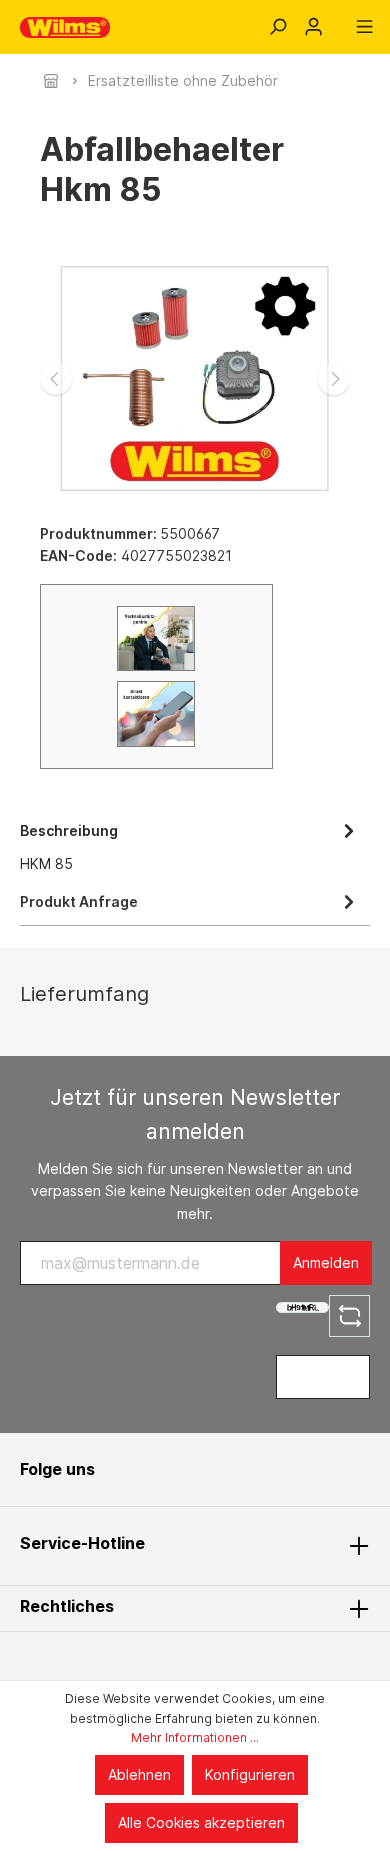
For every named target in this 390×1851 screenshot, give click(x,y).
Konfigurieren (250, 1774)
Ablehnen (139, 1774)
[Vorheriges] (56, 379)
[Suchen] (277, 27)
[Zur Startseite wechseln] (65, 27)
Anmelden (326, 1262)
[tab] (190, 845)
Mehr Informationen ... (195, 1737)
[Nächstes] (334, 379)
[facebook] (132, 1469)
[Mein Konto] (313, 27)
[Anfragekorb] (339, 20)
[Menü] (364, 27)
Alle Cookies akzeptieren (201, 1822)
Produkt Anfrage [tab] (79, 901)
